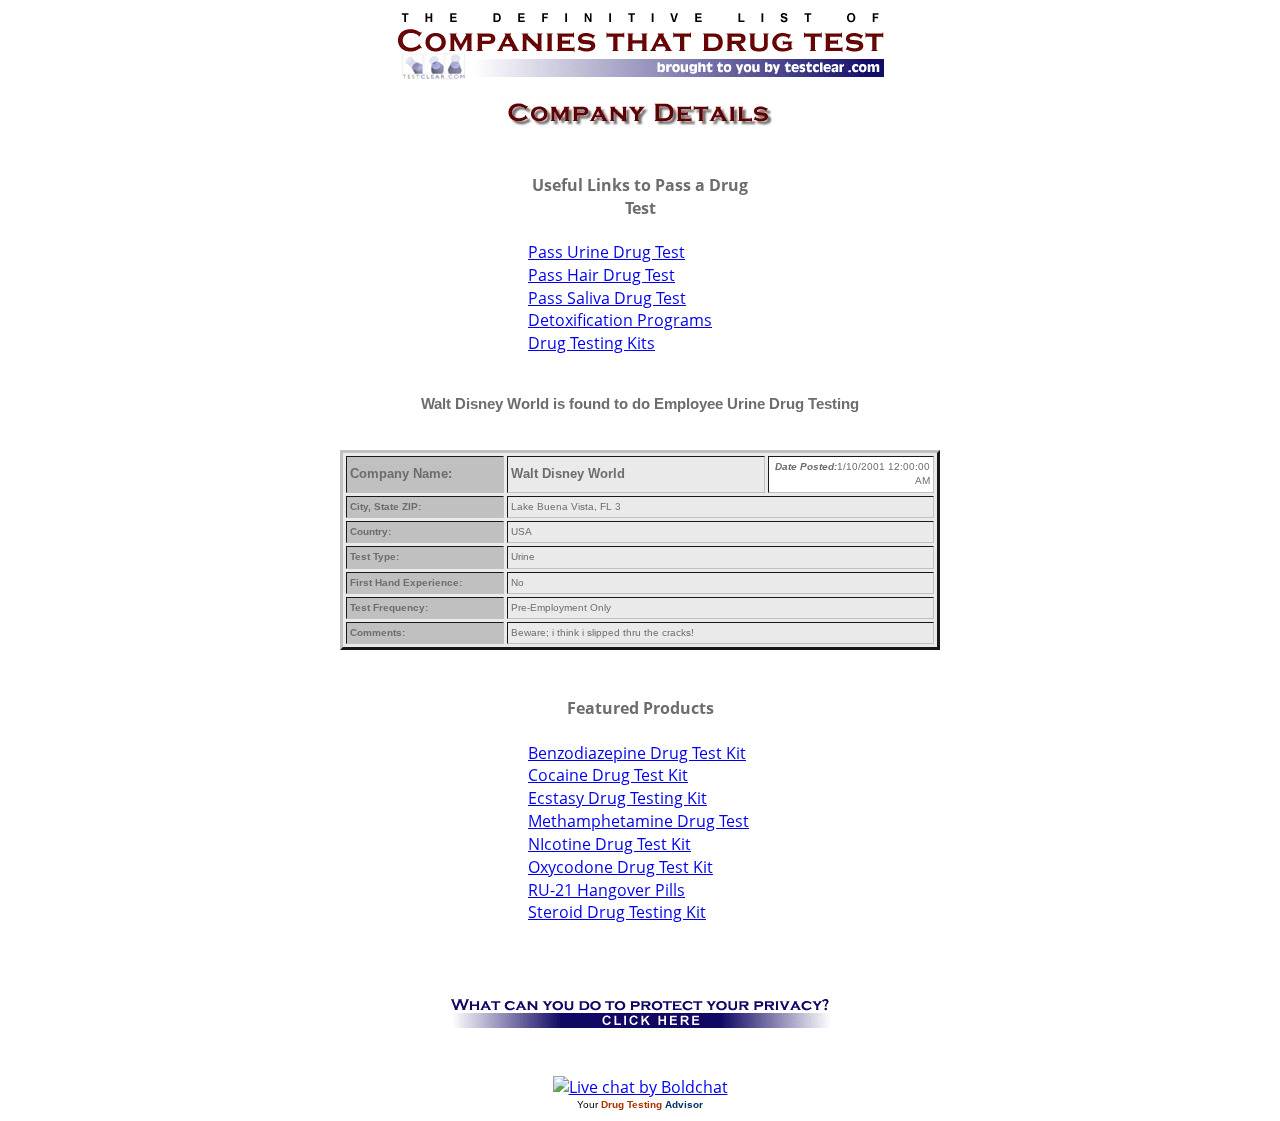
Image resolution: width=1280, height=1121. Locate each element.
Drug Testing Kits (591, 343)
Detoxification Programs (620, 320)
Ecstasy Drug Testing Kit (617, 798)
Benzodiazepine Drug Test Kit (637, 753)
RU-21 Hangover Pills (606, 890)
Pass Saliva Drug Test (607, 298)
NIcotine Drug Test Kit (609, 844)
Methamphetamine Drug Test (638, 821)
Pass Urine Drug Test (606, 252)
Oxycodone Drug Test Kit (620, 867)
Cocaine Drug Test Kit (608, 775)
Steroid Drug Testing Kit (617, 912)
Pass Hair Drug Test (601, 275)
